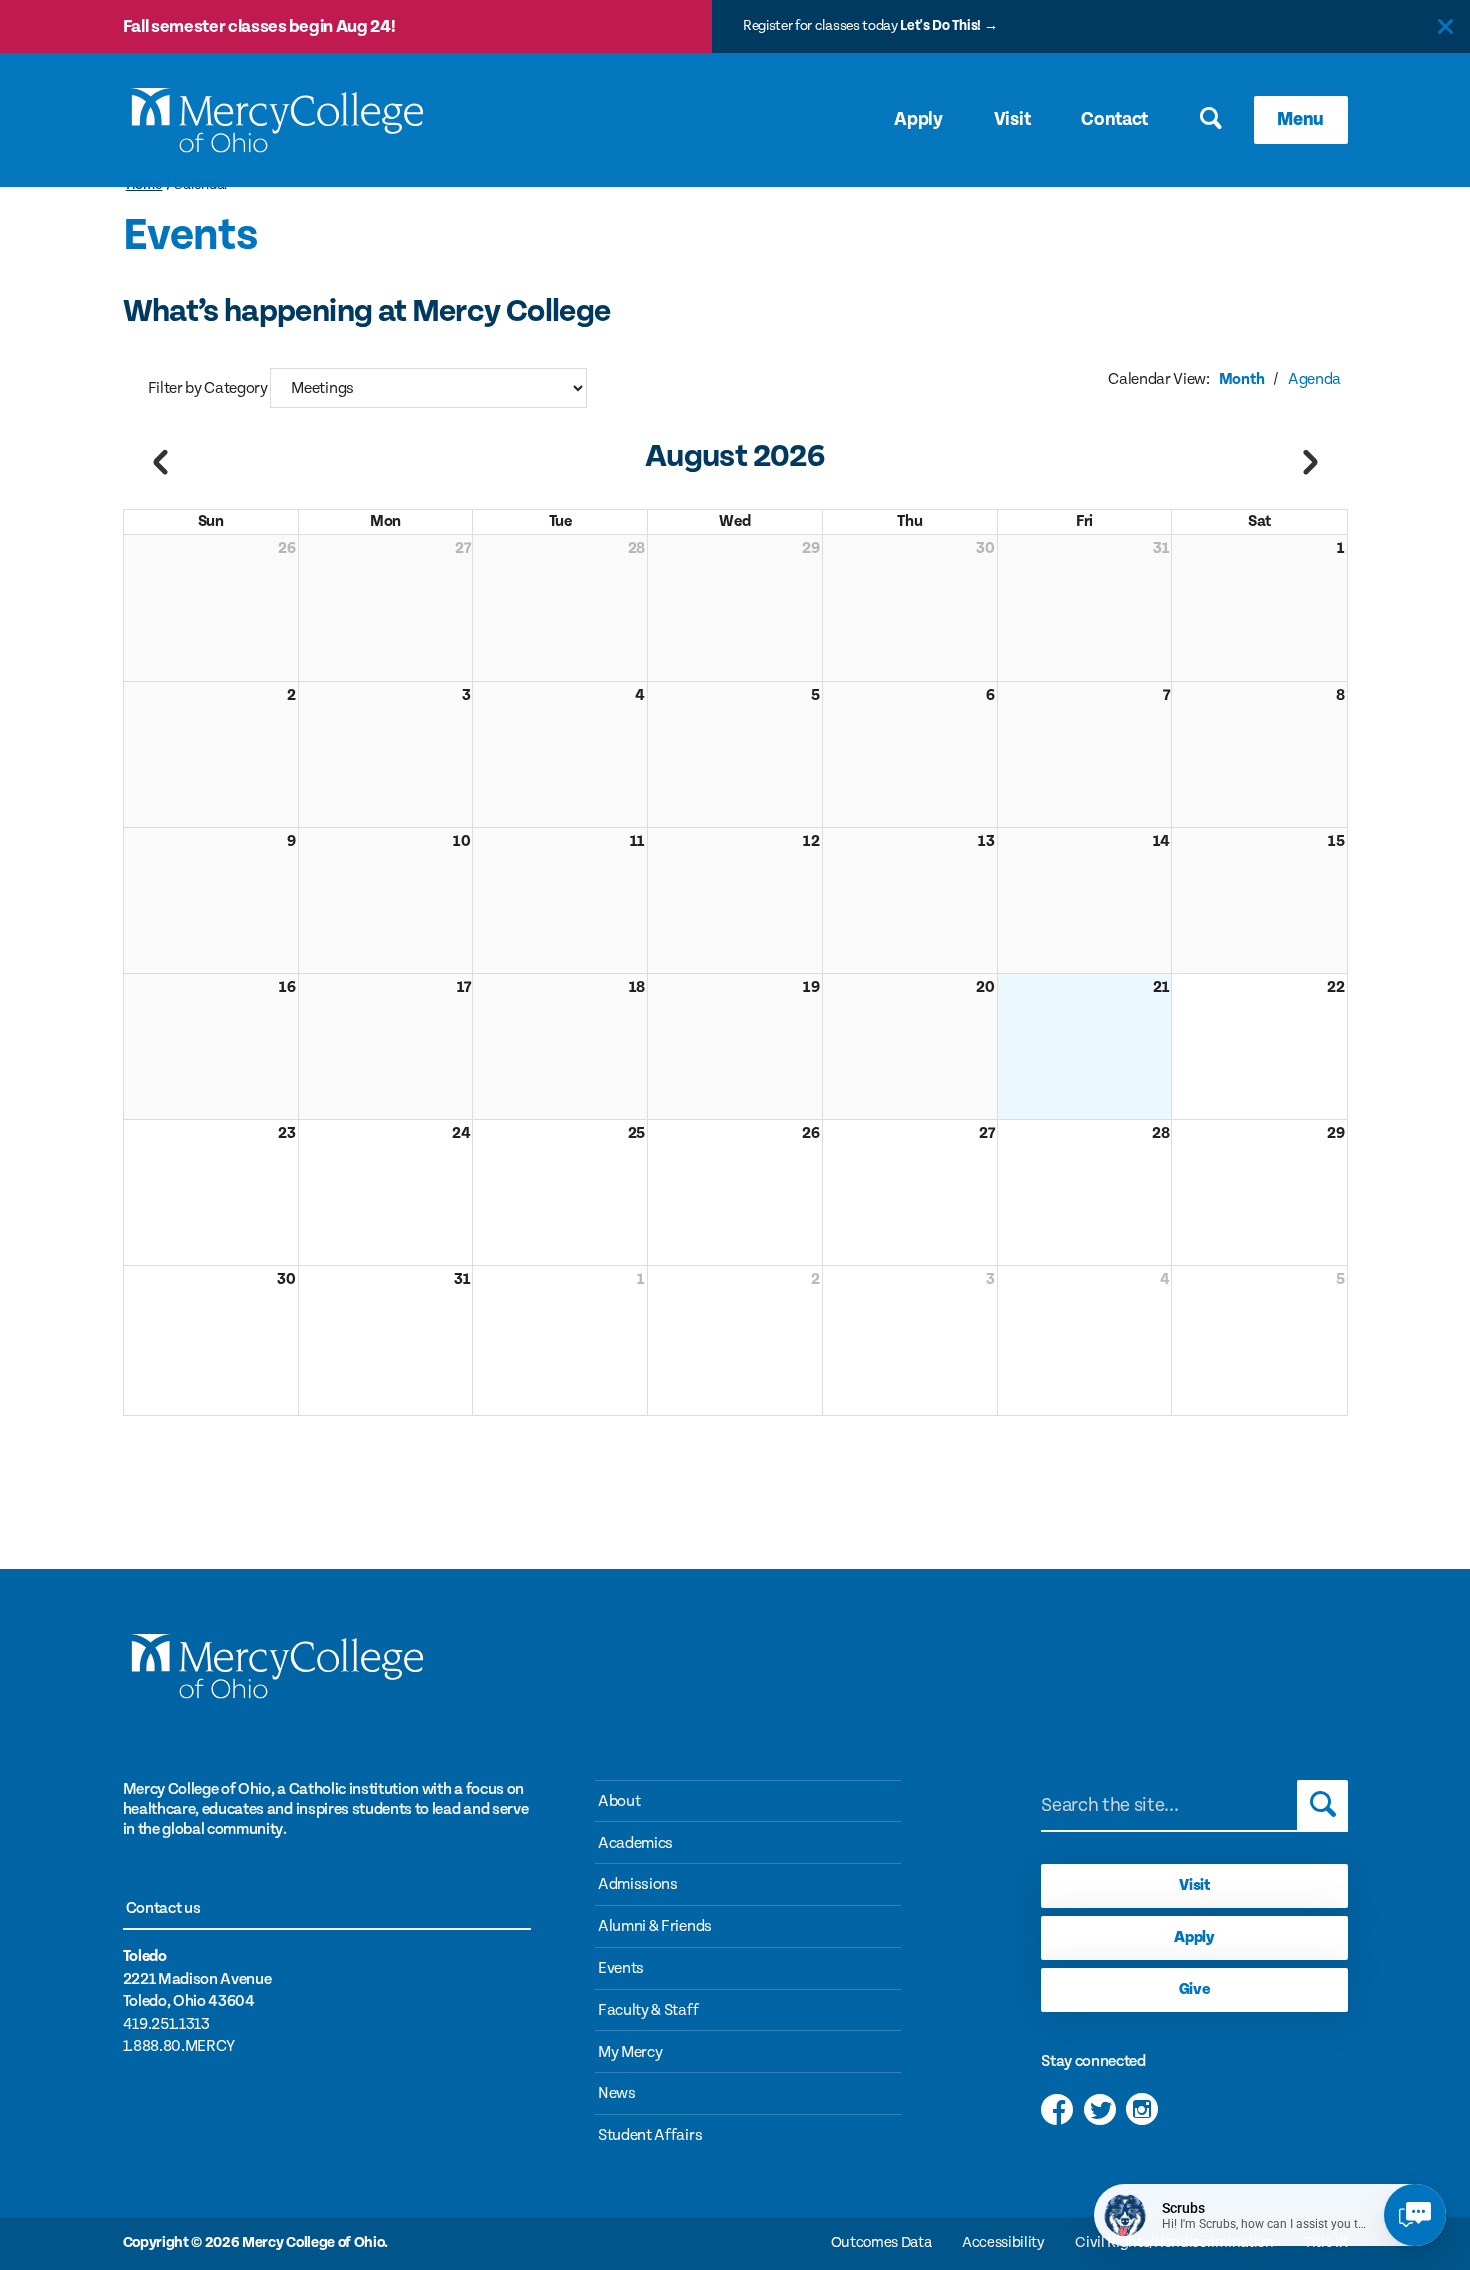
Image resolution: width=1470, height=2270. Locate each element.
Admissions (638, 1884)
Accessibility (1003, 2242)
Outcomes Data (881, 2242)
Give (1195, 1989)
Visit (1012, 119)
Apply (918, 119)
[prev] (160, 466)
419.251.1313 (166, 2024)
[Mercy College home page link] (276, 120)
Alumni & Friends (655, 1926)
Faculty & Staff (648, 2010)
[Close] (1446, 26)
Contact (1114, 119)
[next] (1311, 466)
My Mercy (630, 2052)
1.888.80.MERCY (179, 2046)
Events (621, 1968)
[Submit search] (1322, 1805)
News (617, 2093)
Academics (635, 1843)
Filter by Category (208, 388)
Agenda (1314, 379)
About (619, 1801)
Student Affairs (650, 2135)
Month (1241, 379)
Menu (1300, 119)
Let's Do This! (940, 26)
